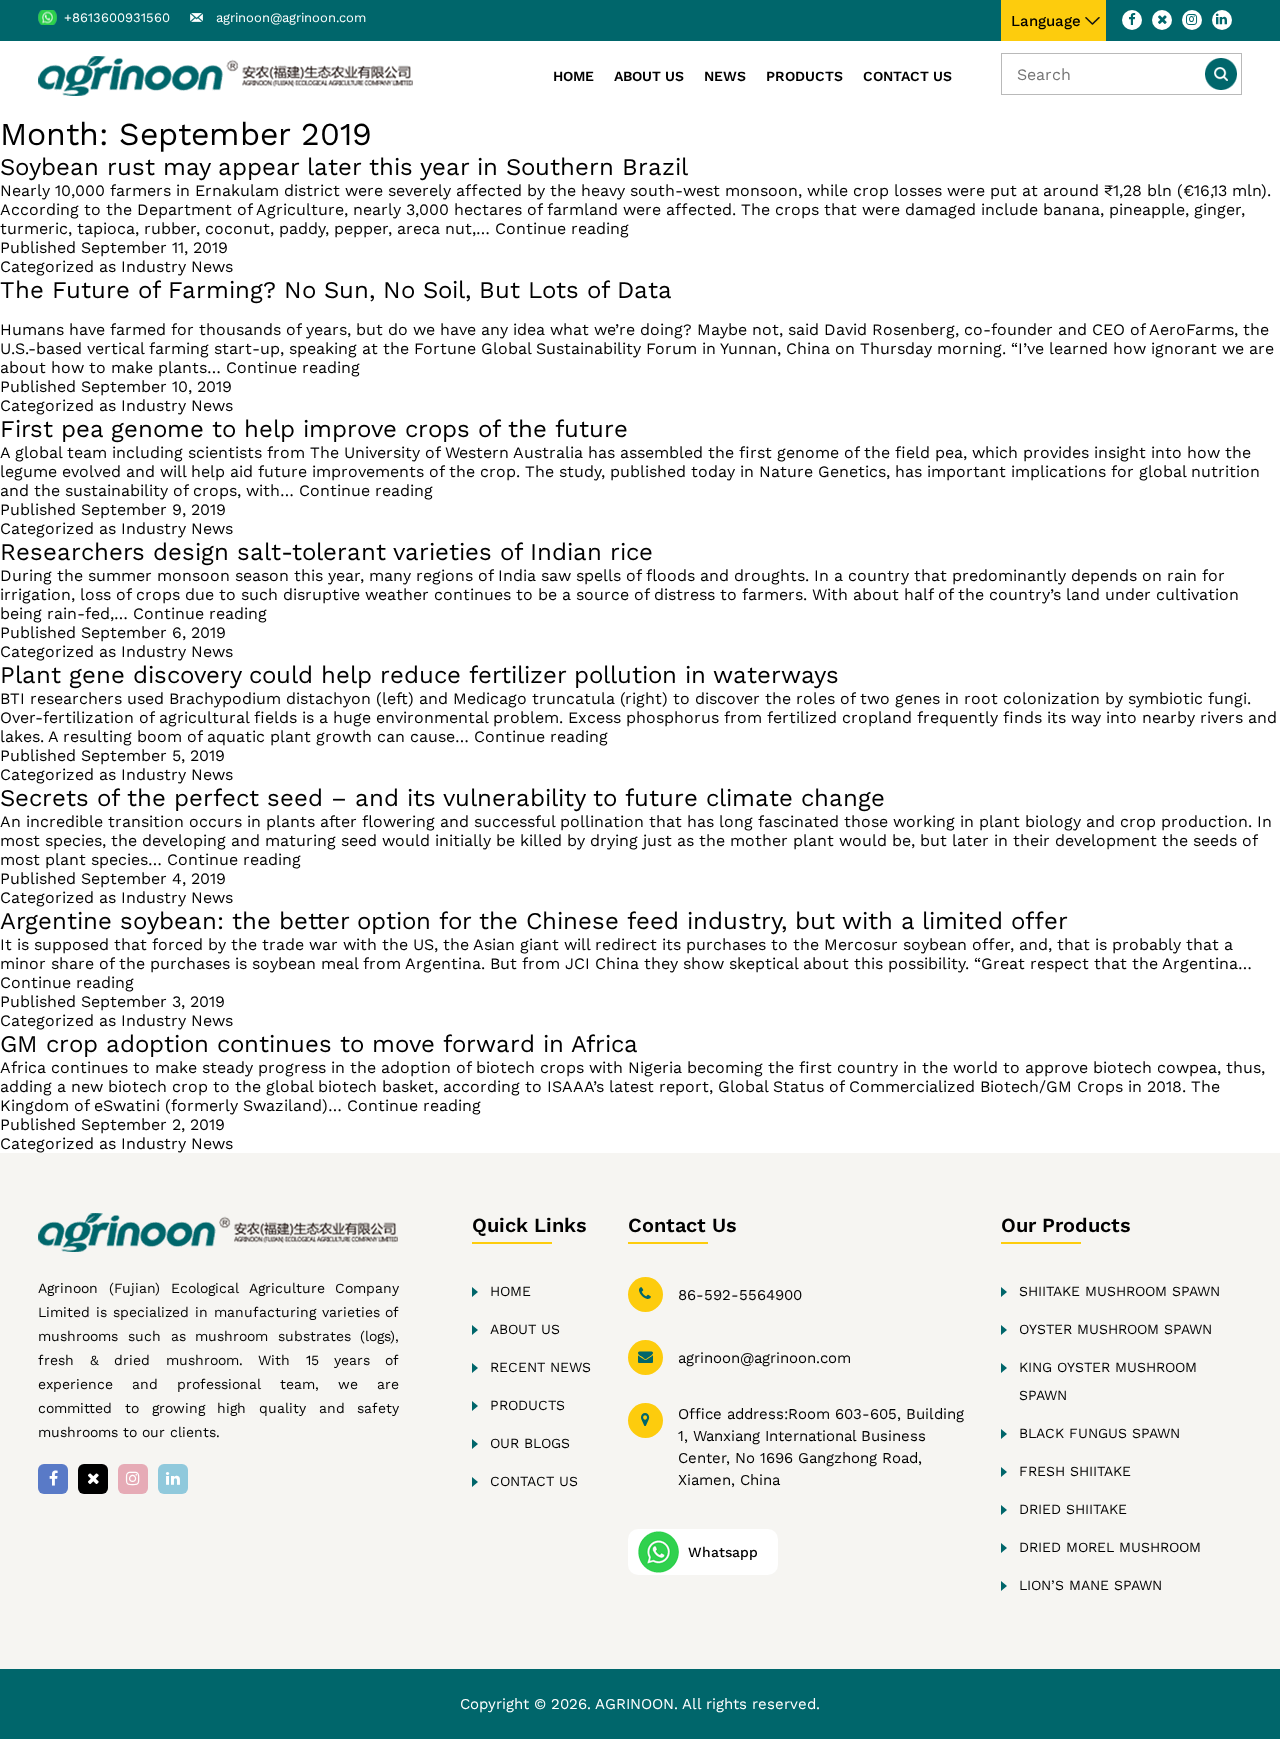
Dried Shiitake (1073, 1509)
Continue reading (562, 228)
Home (573, 76)
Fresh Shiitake (1075, 1471)
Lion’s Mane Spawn (1090, 1585)
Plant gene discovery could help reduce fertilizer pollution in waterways (419, 675)
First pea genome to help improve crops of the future (314, 429)
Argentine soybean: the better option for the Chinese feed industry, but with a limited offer (534, 921)
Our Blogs (530, 1443)
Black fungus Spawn (1099, 1433)
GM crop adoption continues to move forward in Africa (319, 1044)
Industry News (177, 266)
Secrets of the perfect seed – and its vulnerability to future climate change (442, 798)
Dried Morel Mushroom (1110, 1547)
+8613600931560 (117, 17)
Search (1221, 74)
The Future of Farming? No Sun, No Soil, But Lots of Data (336, 290)
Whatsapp (723, 1552)
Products (804, 76)
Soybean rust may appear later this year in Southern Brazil (344, 167)
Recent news (540, 1367)
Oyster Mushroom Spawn (1115, 1329)
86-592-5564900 (740, 1295)
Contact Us (907, 76)
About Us (649, 76)
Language (1046, 21)
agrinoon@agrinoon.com (291, 17)
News (725, 76)
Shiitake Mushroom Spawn (1119, 1291)
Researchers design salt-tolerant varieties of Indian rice (326, 552)
